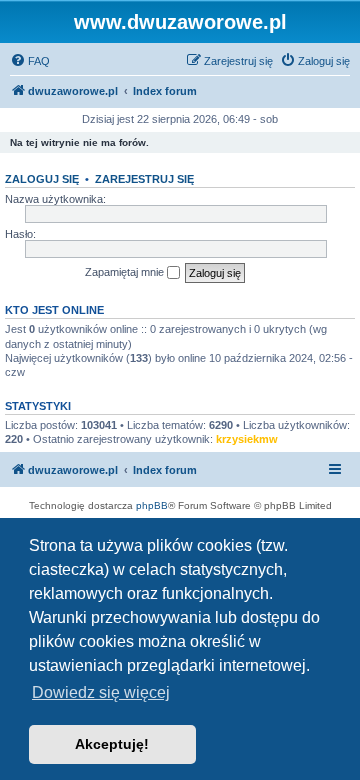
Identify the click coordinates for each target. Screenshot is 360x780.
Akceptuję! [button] (112, 744)
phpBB (152, 505)
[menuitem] (30, 61)
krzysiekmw (247, 439)
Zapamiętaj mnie (126, 272)
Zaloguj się (42, 179)
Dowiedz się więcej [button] (101, 692)
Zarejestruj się (144, 179)
